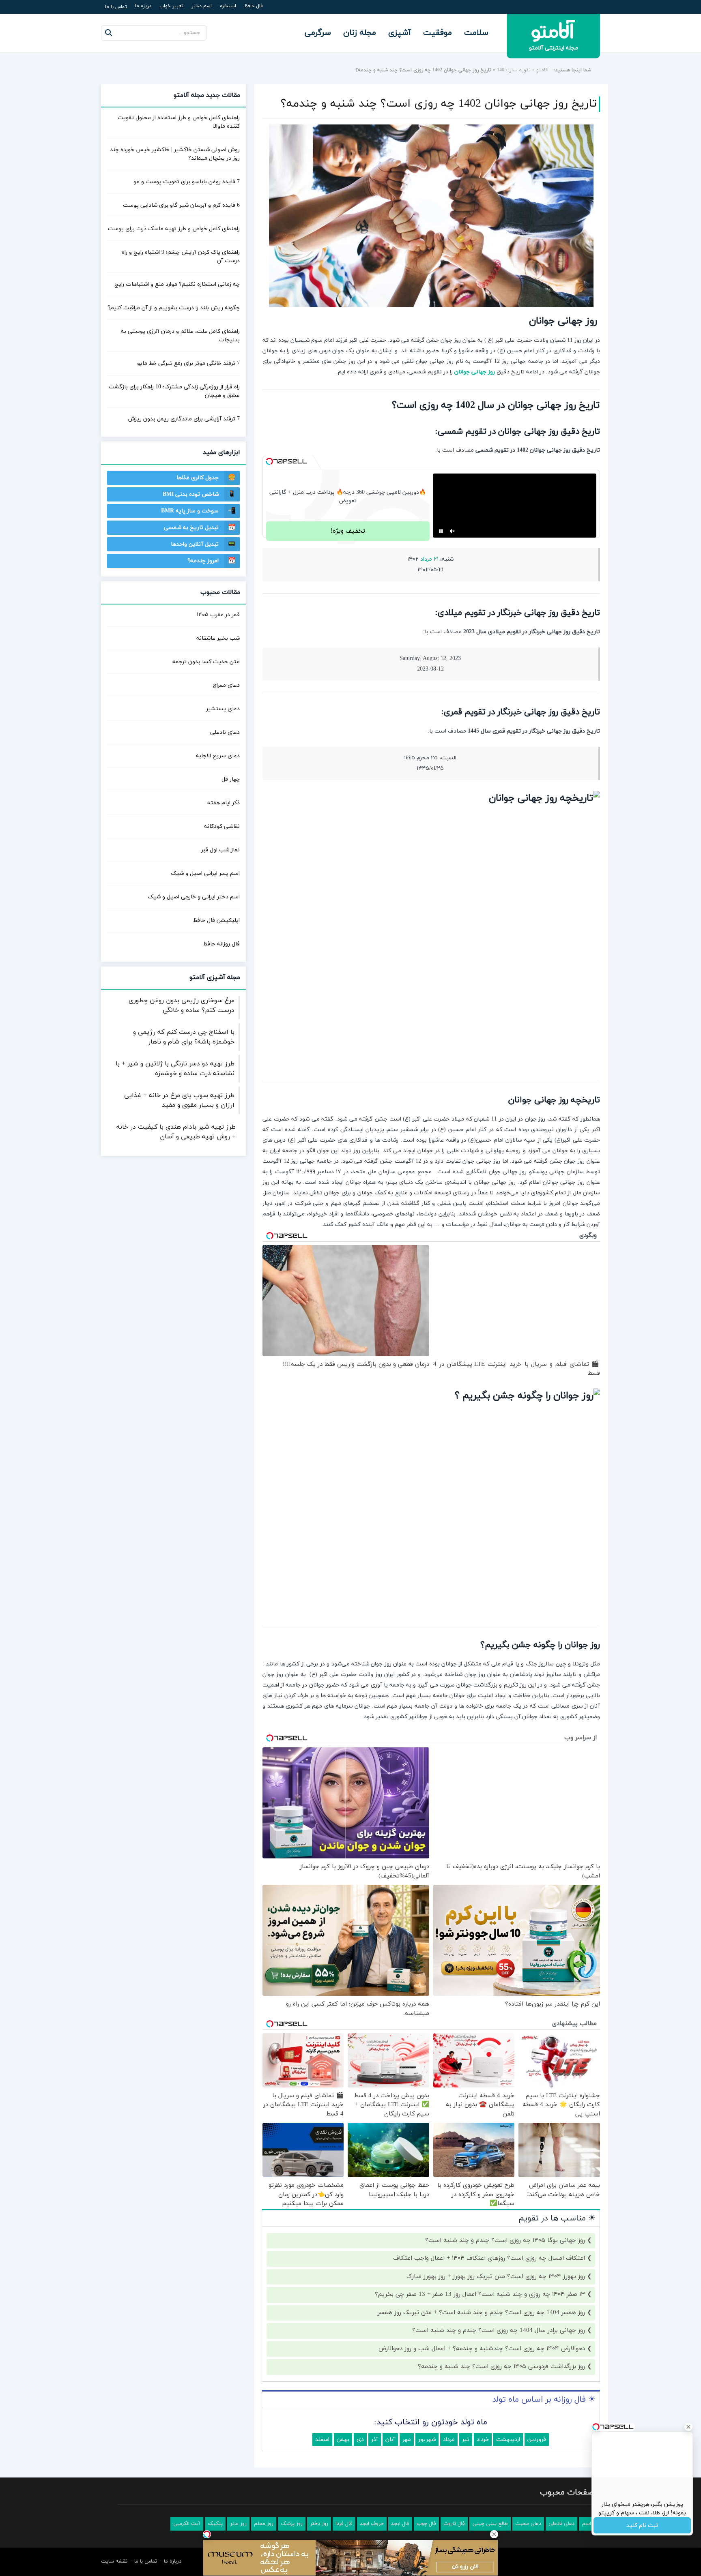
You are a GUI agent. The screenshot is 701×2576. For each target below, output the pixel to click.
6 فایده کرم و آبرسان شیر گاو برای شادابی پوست (181, 205)
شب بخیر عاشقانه (218, 638)
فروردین (537, 2470)
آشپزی (400, 33)
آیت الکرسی (187, 2555)
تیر (466, 2470)
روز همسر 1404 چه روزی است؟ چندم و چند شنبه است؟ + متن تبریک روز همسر (481, 2343)
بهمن (343, 2470)
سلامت (476, 33)
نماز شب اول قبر (220, 850)
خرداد (483, 2470)
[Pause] (441, 562)
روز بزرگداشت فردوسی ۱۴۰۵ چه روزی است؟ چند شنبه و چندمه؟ (501, 2398)
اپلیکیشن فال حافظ (216, 920)
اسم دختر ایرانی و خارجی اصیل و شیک (194, 897)
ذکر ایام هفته (224, 803)
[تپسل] (269, 461)
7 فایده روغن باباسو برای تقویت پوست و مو (187, 182)
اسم (586, 2555)
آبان (390, 2470)
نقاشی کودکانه (222, 826)
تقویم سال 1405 (514, 70)
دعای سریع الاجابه (218, 756)
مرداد (449, 2470)
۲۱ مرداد (429, 590)
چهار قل (231, 779)
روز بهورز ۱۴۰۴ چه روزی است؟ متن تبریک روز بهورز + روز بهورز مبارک (496, 2307)
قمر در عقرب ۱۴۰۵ (218, 615)
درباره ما (143, 6)
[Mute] (452, 562)
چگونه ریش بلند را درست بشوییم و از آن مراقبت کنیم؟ (174, 308)
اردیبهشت (508, 2470)
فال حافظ (254, 6)
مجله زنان (360, 33)
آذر (375, 2470)
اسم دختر (202, 6)
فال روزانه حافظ (221, 944)
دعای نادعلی (225, 732)
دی (360, 2470)
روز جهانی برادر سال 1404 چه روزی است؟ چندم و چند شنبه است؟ (499, 2362)
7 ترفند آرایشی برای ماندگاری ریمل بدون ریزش (184, 419)
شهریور (427, 2470)
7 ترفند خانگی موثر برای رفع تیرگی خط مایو (188, 363)
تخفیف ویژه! (348, 562)
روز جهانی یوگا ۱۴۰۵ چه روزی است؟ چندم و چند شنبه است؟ (505, 2271)
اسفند (322, 2470)
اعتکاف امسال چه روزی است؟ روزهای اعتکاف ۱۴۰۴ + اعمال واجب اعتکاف (489, 2290)
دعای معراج (226, 685)
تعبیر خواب (171, 6)
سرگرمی (318, 33)
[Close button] (494, 2534)
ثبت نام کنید (642, 2526)
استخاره (228, 6)
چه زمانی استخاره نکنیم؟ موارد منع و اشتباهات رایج (177, 284)
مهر (407, 2470)
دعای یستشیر (223, 709)
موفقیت (438, 33)
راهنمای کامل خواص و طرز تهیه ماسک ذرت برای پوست (174, 229)
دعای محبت (528, 2555)
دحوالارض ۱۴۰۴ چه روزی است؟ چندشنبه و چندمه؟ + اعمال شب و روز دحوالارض (482, 2380)
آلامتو (543, 70)
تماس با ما (116, 7)
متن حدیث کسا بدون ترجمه (206, 662)
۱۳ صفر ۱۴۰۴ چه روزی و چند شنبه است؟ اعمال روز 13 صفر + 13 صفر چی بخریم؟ (480, 2326)
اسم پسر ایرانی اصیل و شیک (205, 873)
